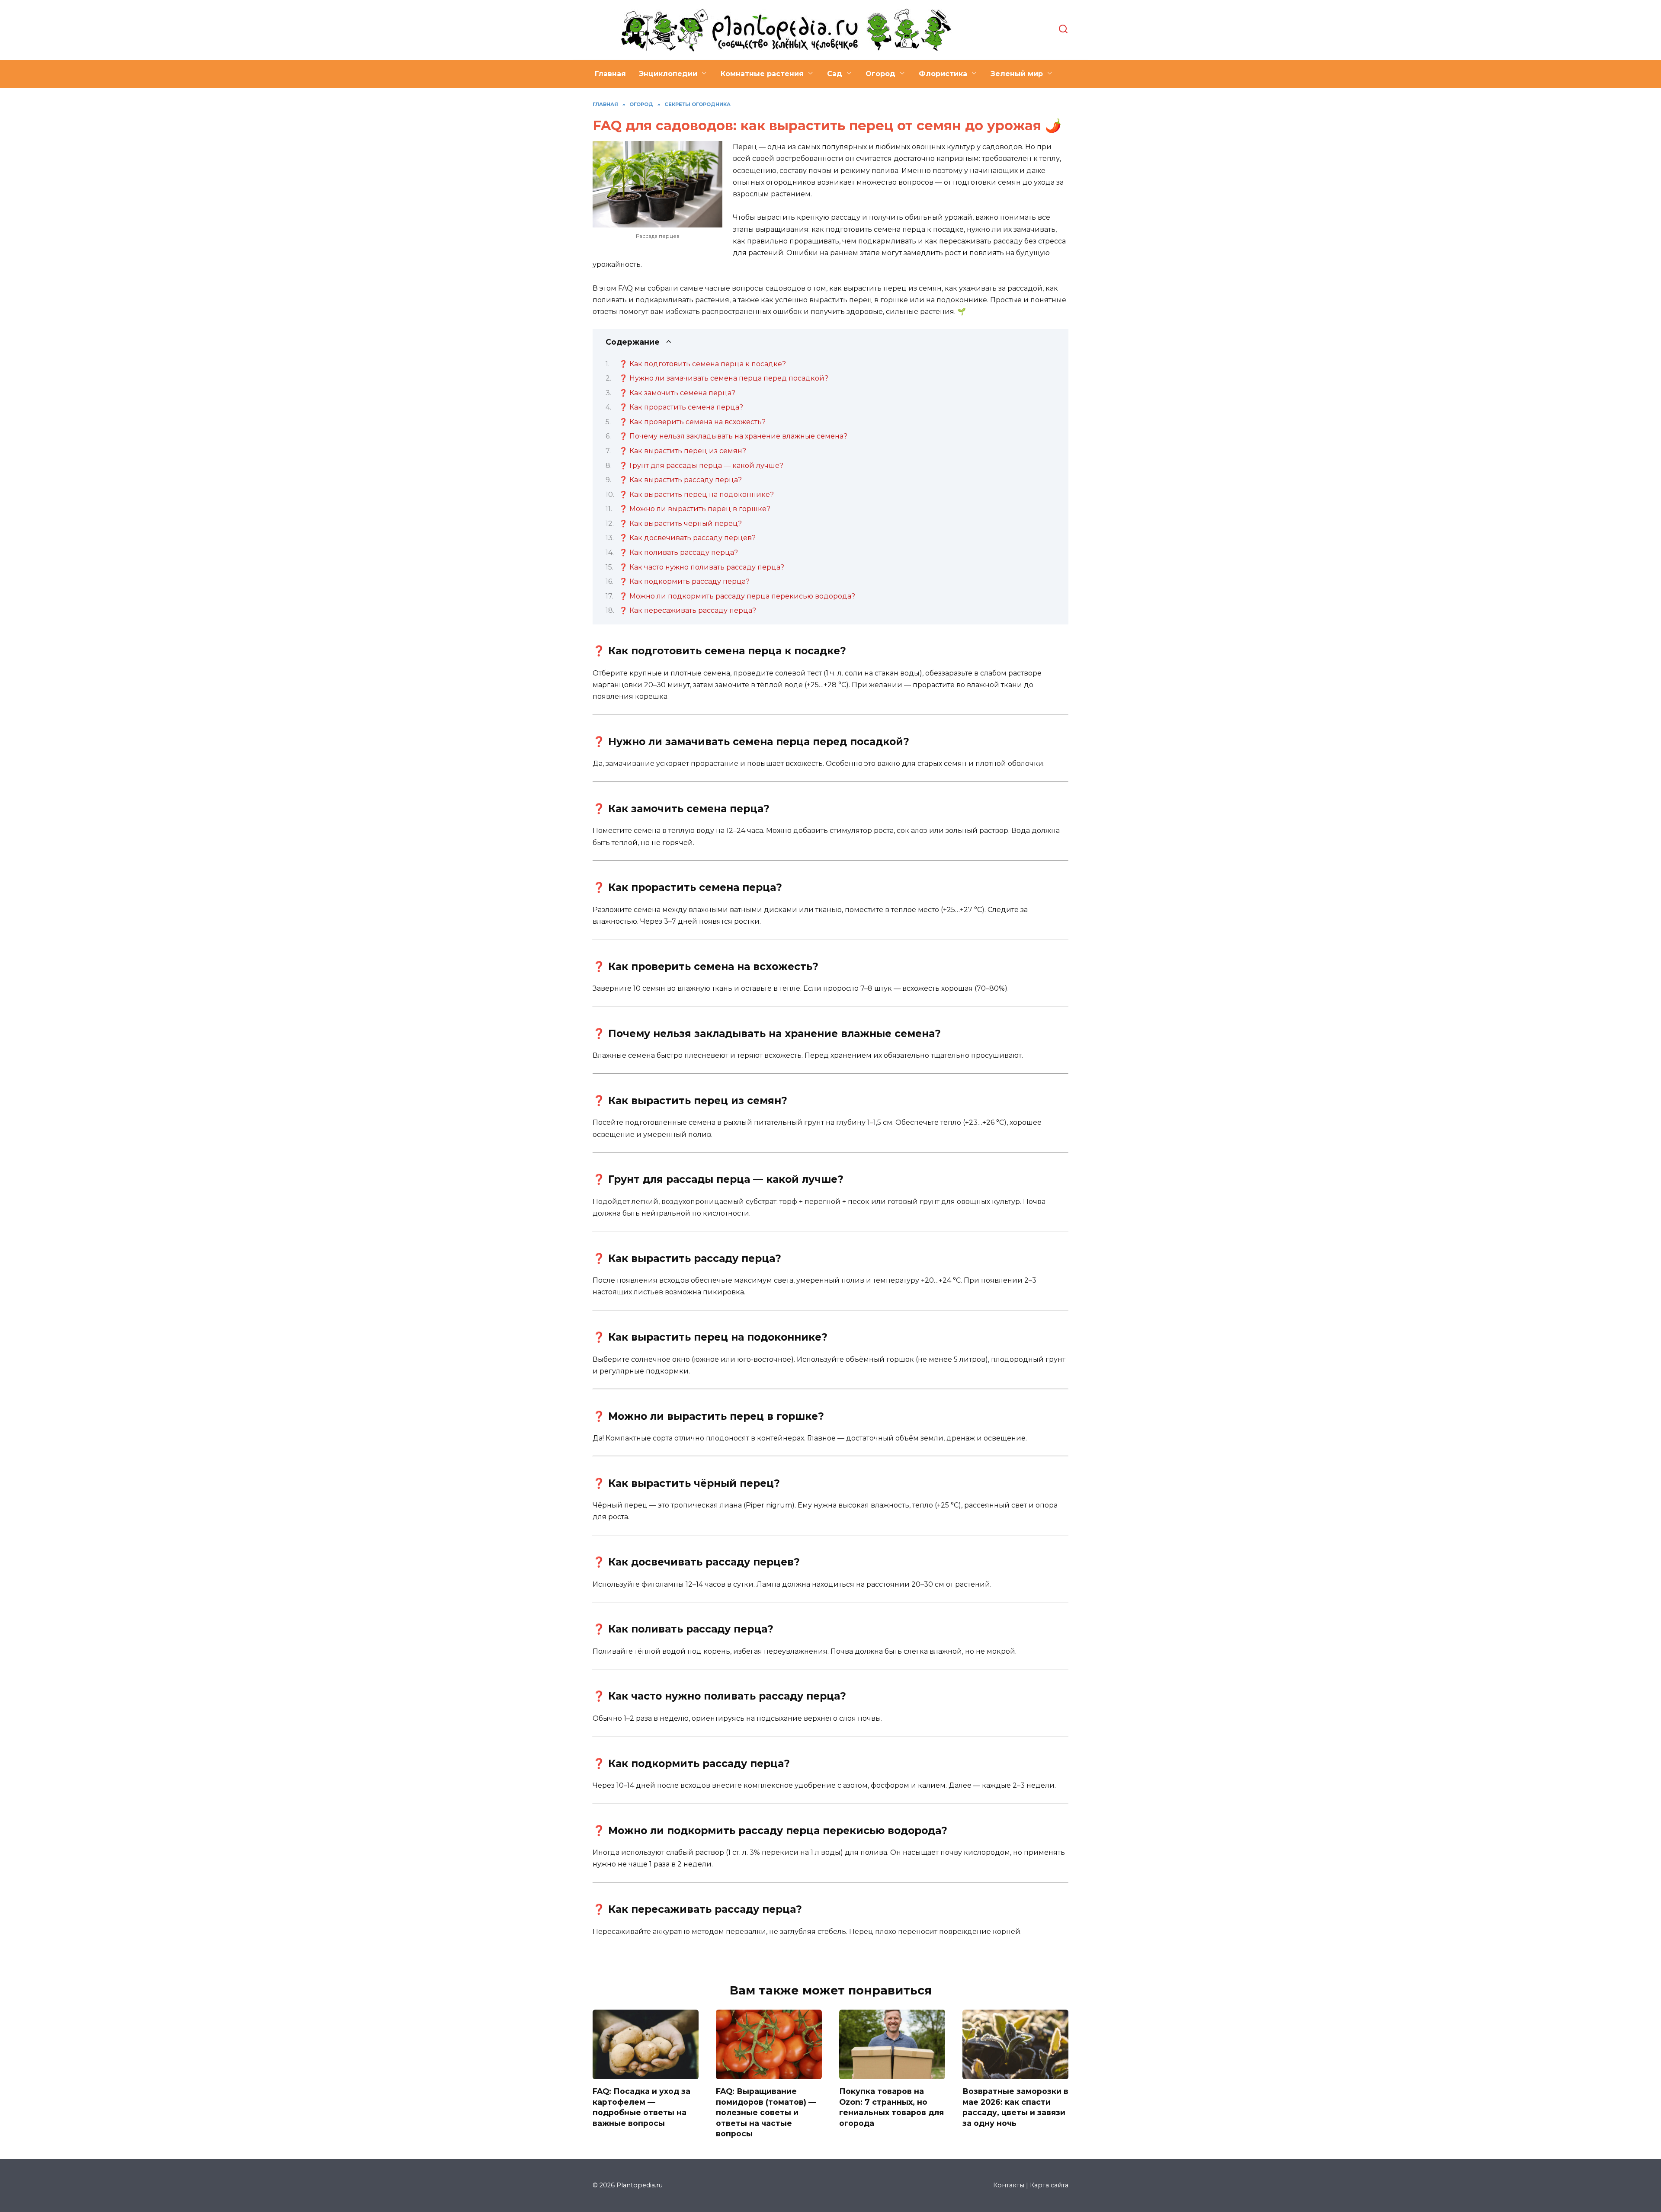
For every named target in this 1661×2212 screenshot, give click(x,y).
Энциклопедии (668, 74)
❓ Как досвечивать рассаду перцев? (687, 538)
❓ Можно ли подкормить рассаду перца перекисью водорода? (737, 596)
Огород (880, 74)
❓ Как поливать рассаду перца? (678, 552)
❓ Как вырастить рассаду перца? (680, 480)
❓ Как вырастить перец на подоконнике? (696, 495)
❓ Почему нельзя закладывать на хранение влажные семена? (733, 436)
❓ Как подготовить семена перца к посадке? (702, 364)
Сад (835, 74)
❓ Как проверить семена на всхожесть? (692, 422)
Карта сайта (1049, 2185)
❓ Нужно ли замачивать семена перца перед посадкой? (724, 378)
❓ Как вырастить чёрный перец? (680, 523)
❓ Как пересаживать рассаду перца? (688, 610)
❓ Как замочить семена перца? (677, 393)
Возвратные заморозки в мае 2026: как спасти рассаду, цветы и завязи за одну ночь (1015, 2107)
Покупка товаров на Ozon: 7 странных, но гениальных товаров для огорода (891, 2107)
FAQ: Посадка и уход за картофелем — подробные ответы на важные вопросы (641, 2107)
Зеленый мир (1017, 74)
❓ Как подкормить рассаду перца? (684, 581)
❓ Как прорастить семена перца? (681, 407)
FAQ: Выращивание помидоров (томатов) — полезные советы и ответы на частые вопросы (766, 2113)
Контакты (1009, 2185)
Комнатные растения (762, 74)
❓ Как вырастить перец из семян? (683, 451)
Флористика (943, 74)
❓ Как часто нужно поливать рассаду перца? (702, 567)
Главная (610, 74)
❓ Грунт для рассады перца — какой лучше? (701, 466)
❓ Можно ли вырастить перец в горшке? (695, 509)
